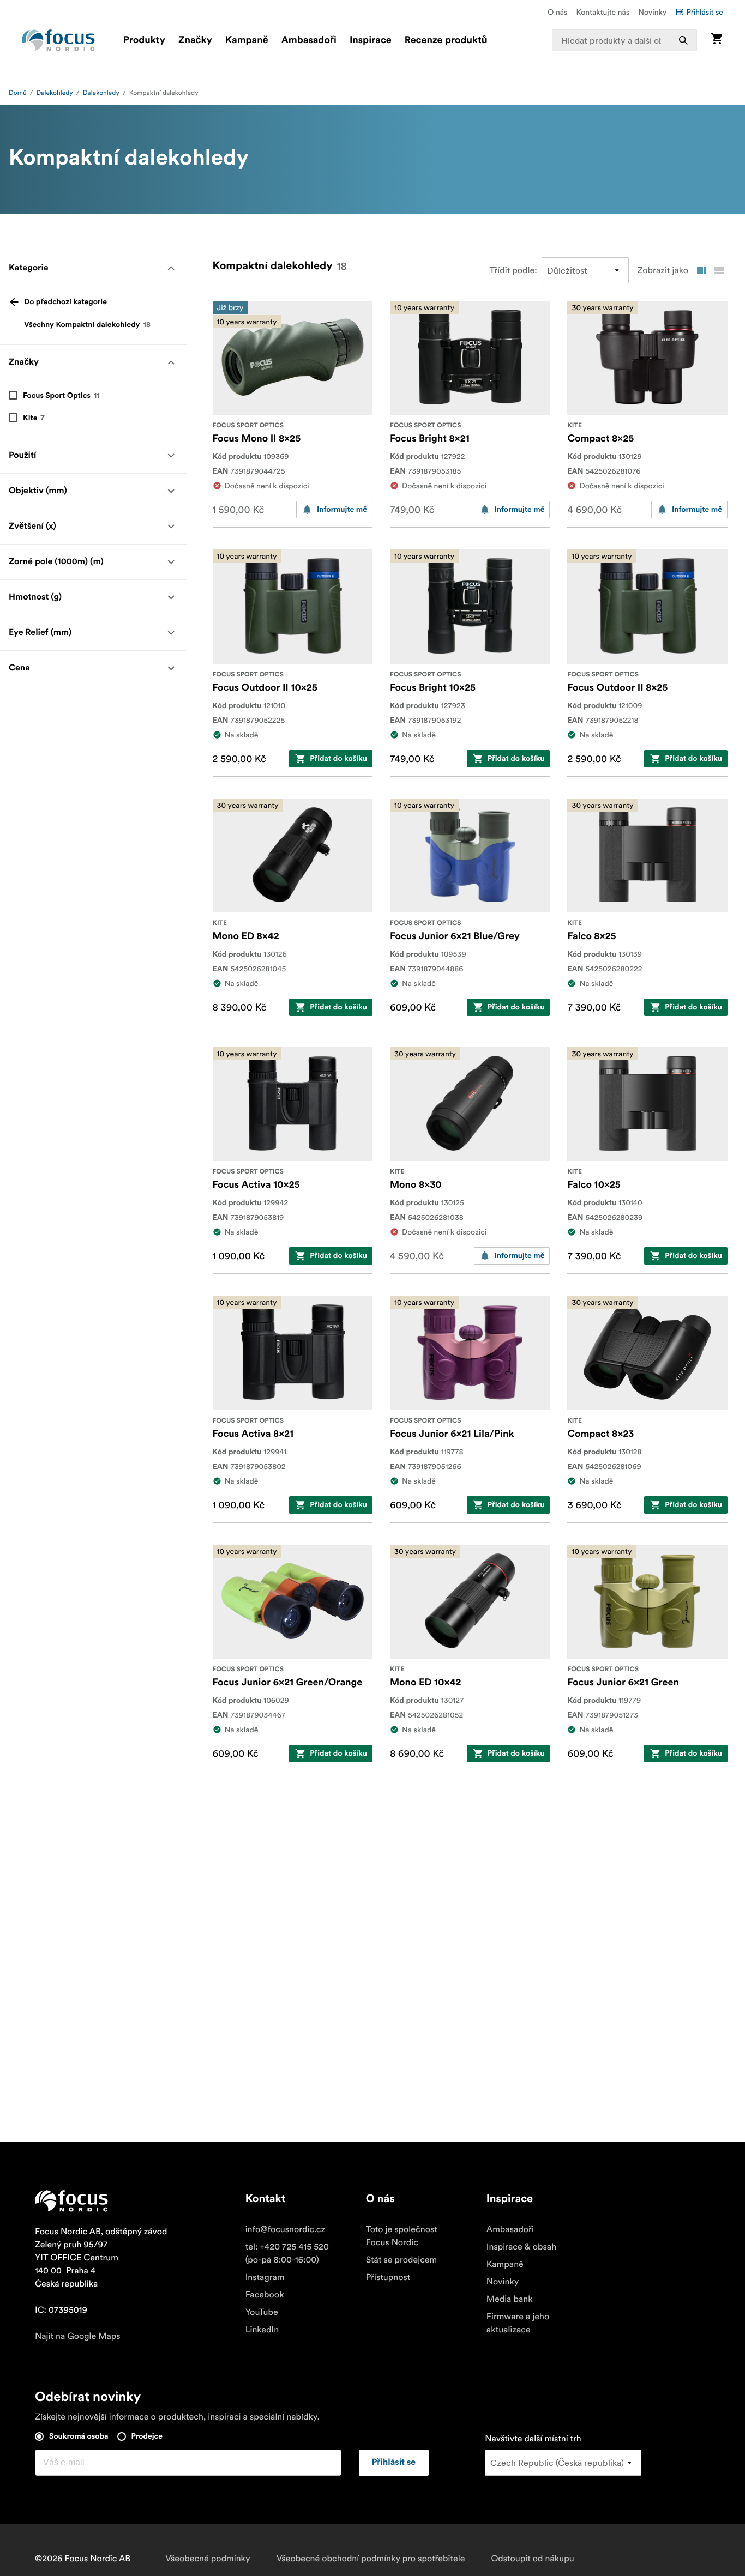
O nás (557, 12)
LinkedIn (262, 2330)
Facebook (265, 2295)
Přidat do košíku (338, 759)
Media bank (510, 2299)
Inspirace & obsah (521, 2247)
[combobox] (624, 40)
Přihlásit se (705, 12)
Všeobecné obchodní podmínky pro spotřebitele (371, 2559)
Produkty (144, 40)
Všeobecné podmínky (208, 2559)
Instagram (265, 2277)
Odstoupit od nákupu (532, 2559)
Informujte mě (342, 510)
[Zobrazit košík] (717, 40)
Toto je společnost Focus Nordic (402, 2236)
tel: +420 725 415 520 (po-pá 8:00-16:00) (287, 2253)
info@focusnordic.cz (285, 2229)
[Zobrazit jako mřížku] (701, 270)
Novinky (652, 12)
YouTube (262, 2312)
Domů (18, 93)
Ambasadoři (309, 40)
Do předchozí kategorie (65, 302)
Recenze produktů (446, 40)
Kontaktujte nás (603, 12)
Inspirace (371, 40)
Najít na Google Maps (78, 2336)
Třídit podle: (513, 270)
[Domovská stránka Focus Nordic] (58, 40)
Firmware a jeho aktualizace (518, 2323)
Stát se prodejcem (401, 2260)
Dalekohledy (55, 93)
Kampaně (247, 40)
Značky (195, 40)
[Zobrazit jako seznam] (719, 270)
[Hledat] (683, 40)
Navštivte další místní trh (533, 2439)
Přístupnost (388, 2277)
